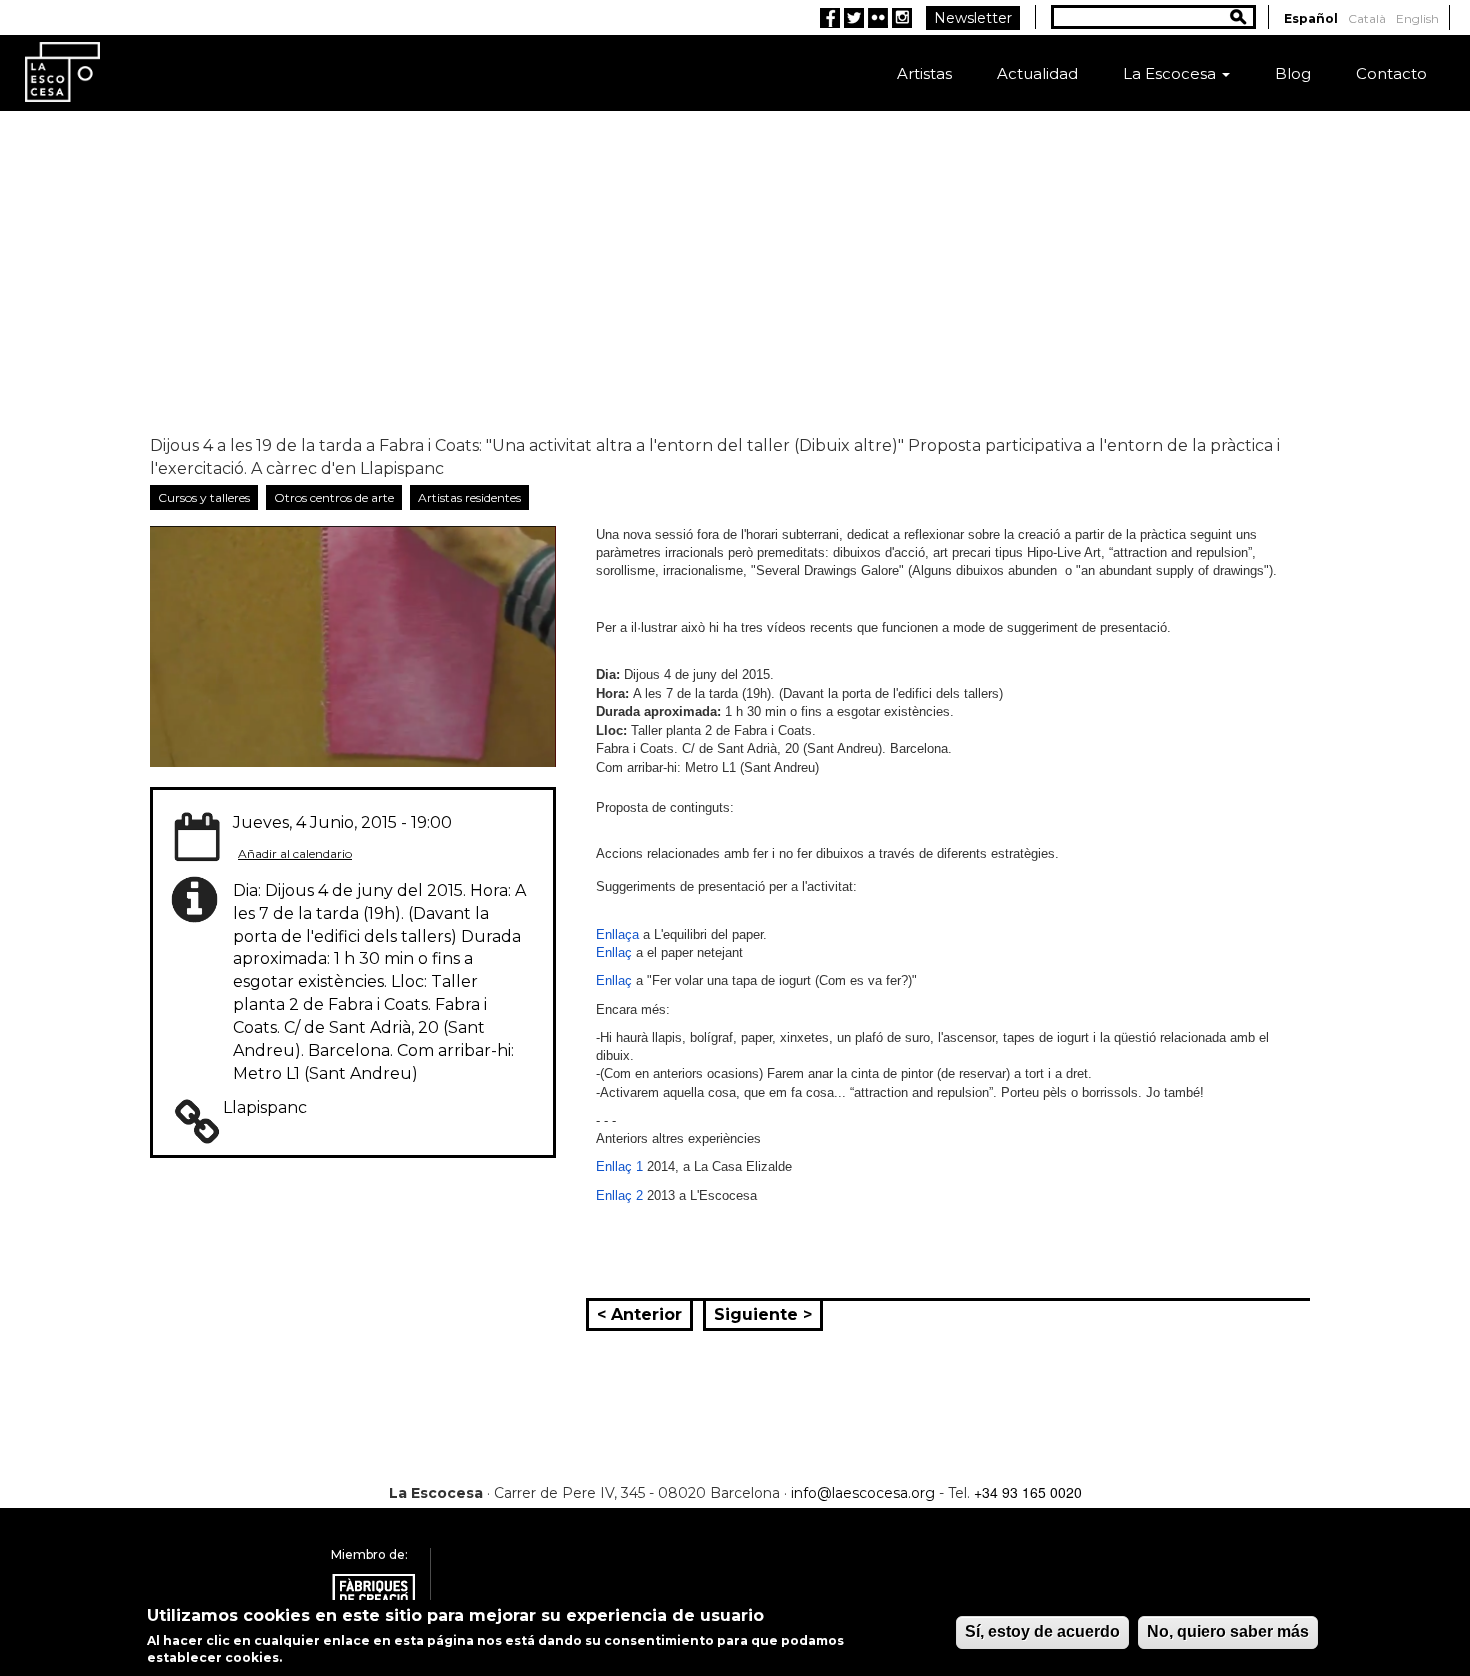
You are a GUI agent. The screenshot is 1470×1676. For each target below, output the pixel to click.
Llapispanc (265, 1107)
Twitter (854, 18)
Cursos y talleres (204, 497)
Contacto (1391, 73)
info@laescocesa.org (863, 1493)
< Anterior (639, 1314)
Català (1367, 18)
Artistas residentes (469, 497)
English (1417, 18)
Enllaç (614, 952)
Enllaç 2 (619, 1195)
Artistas (924, 73)
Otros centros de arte (334, 497)
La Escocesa (1171, 73)
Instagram (902, 18)
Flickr (878, 18)
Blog (1293, 73)
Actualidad (1037, 73)
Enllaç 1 (619, 1166)
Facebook (830, 18)
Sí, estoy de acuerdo (1042, 1631)
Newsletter (973, 18)
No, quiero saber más (1228, 1631)
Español (1311, 18)
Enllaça (617, 934)
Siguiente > (763, 1314)
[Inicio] (62, 70)
